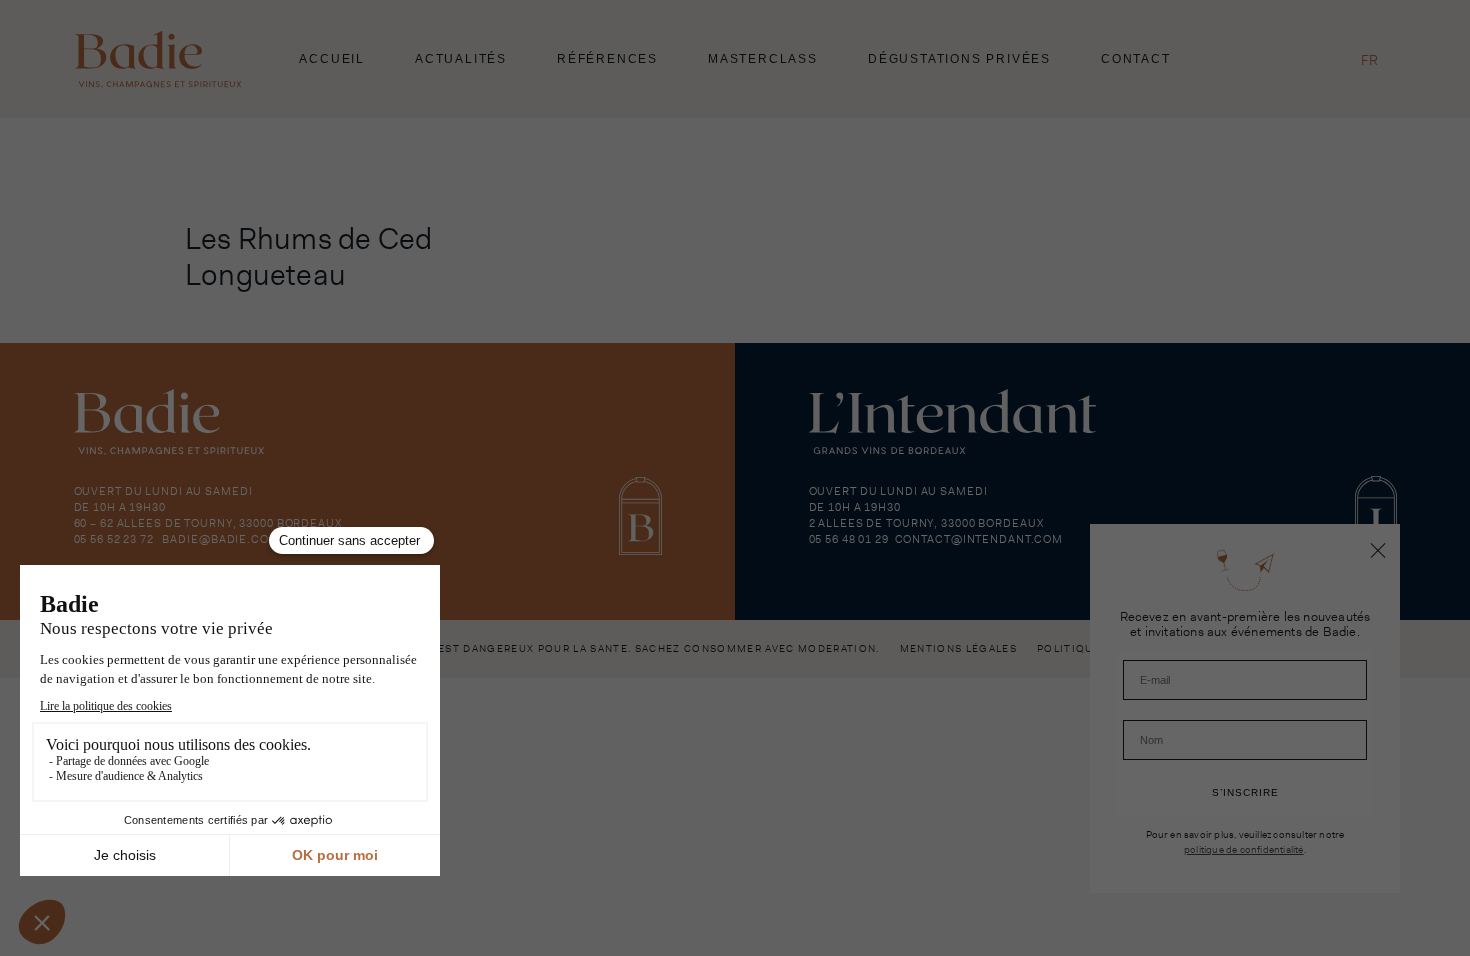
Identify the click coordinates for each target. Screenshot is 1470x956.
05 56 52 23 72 (114, 539)
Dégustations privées (959, 59)
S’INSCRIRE (1245, 792)
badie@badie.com (220, 539)
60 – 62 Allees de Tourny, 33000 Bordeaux (208, 523)
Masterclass (763, 59)
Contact (1136, 59)
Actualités (461, 59)
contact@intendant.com (979, 539)
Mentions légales (958, 648)
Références (607, 59)
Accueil (332, 59)
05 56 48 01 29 (849, 539)
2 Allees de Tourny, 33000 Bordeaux (926, 523)
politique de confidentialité (1244, 849)
